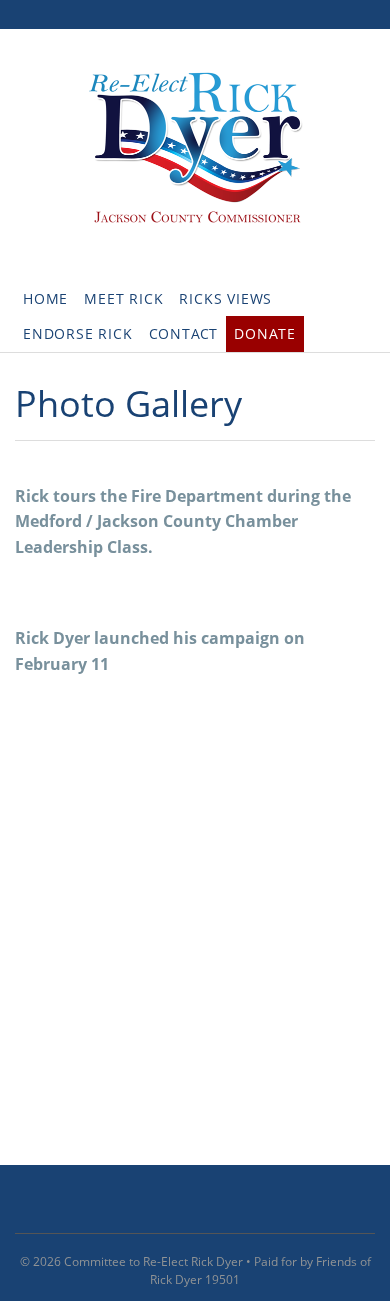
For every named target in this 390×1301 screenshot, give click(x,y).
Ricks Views (225, 298)
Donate (265, 333)
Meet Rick (123, 298)
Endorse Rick (78, 333)
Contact (184, 333)
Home (45, 298)
